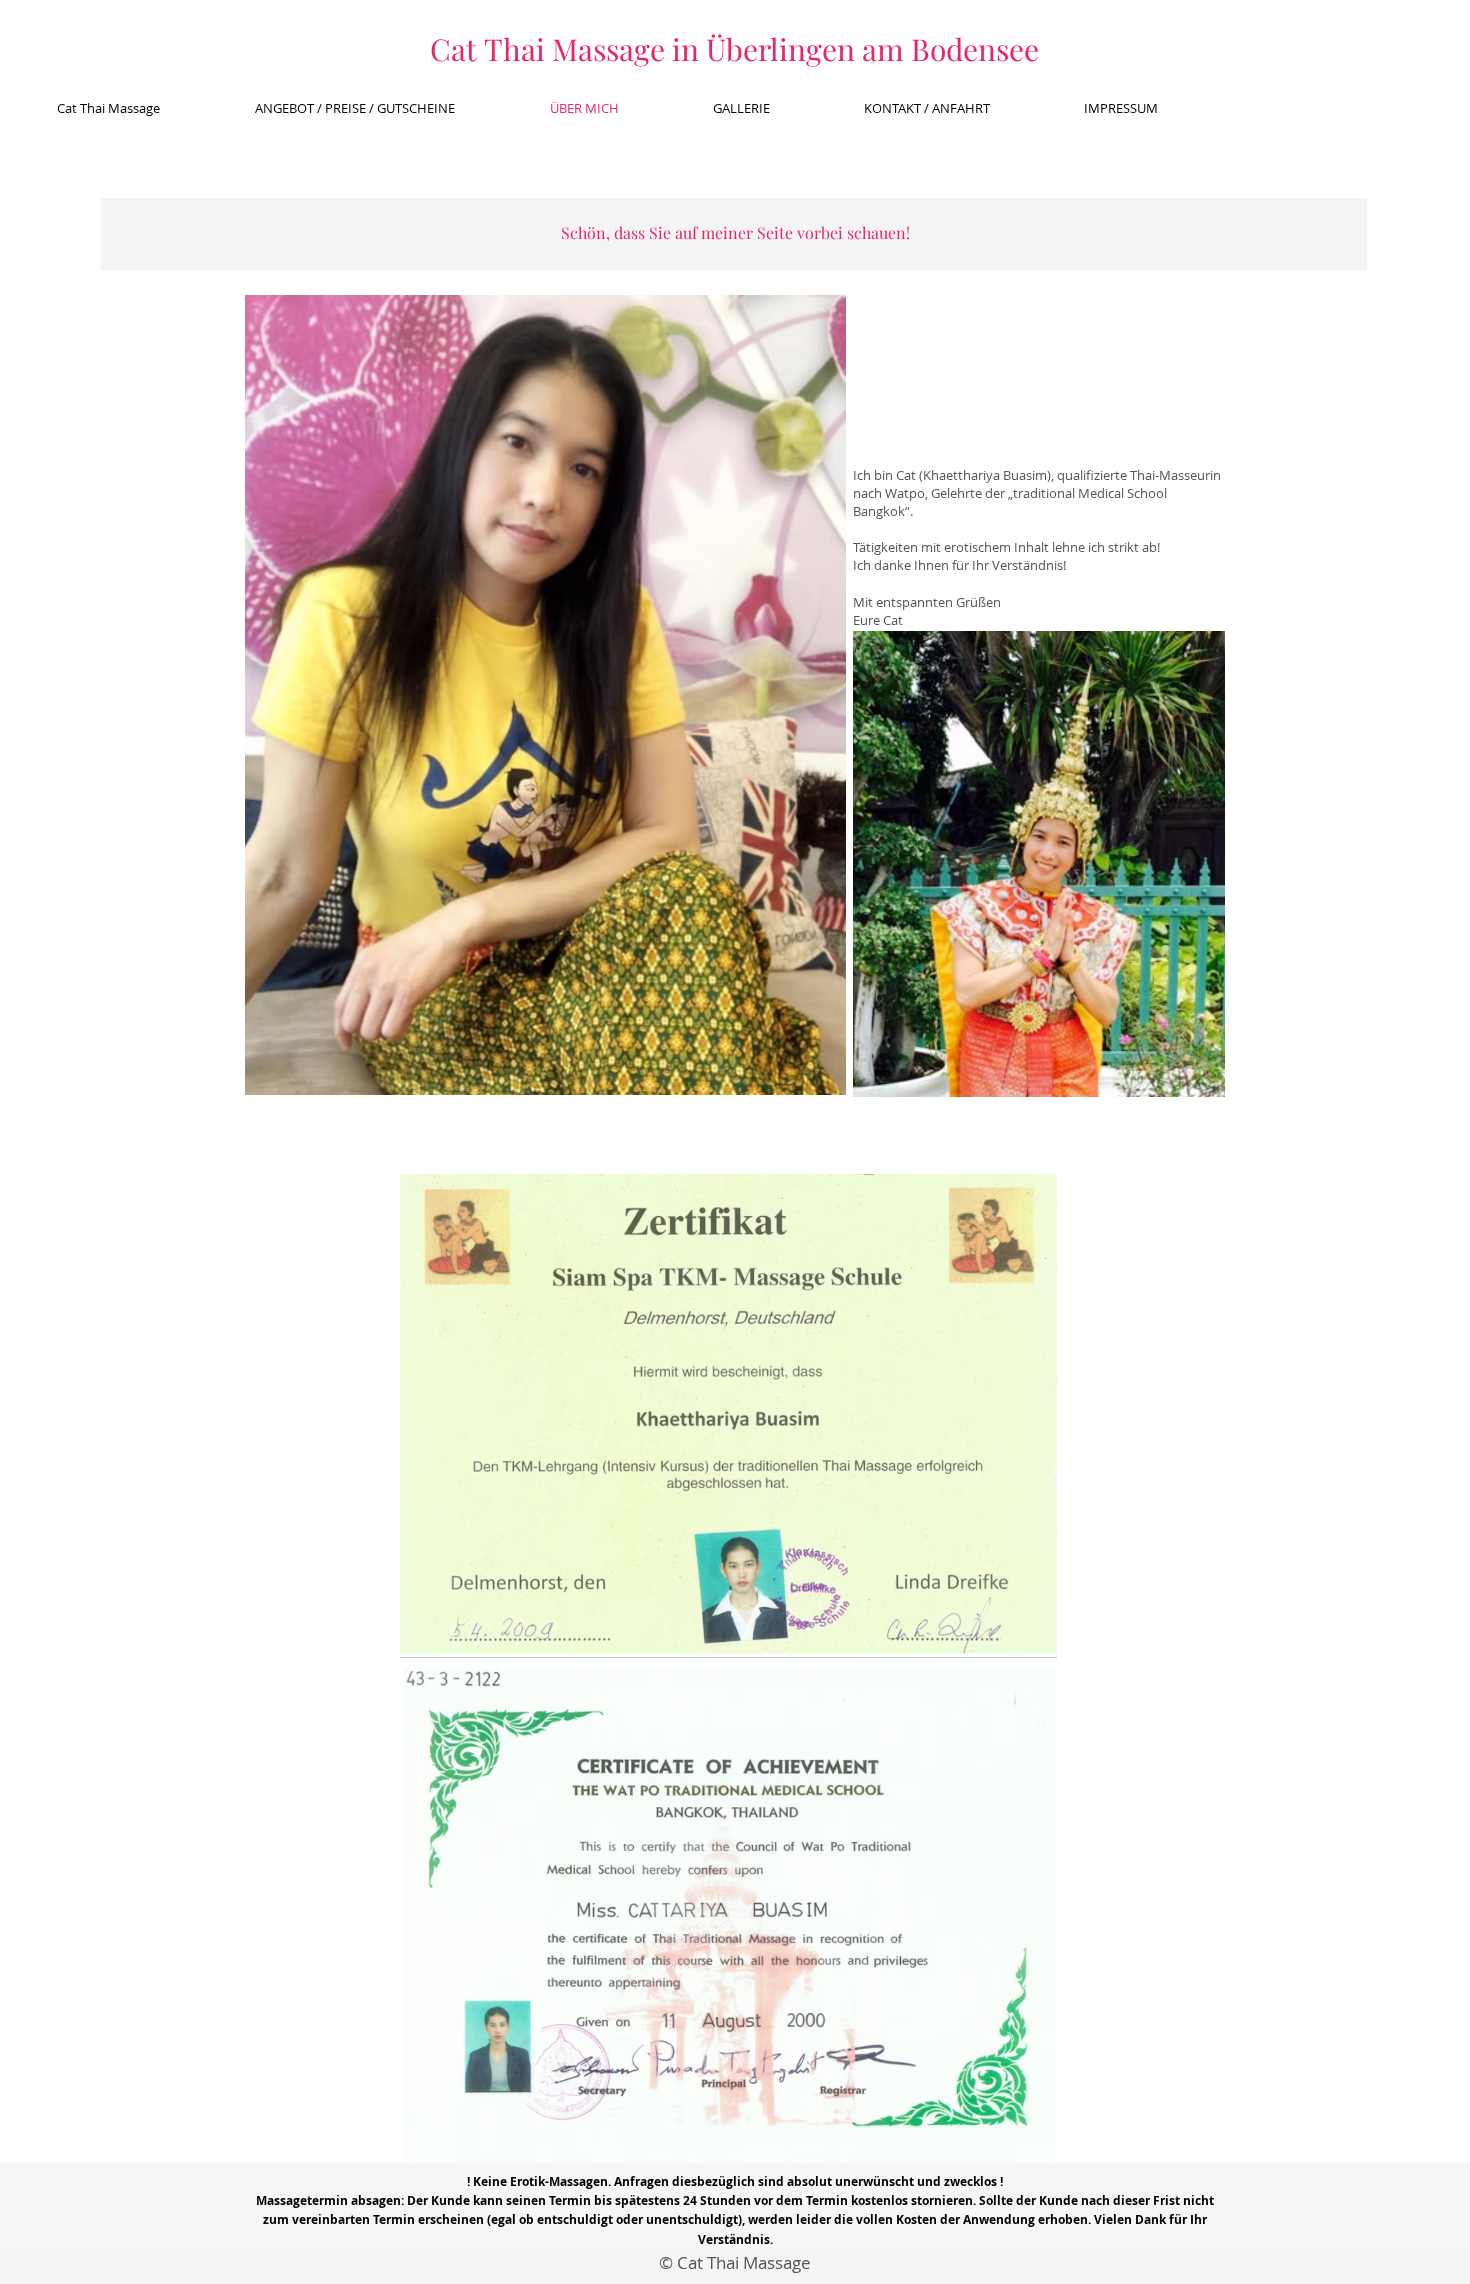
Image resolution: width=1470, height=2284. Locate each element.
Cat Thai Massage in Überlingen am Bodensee (734, 49)
